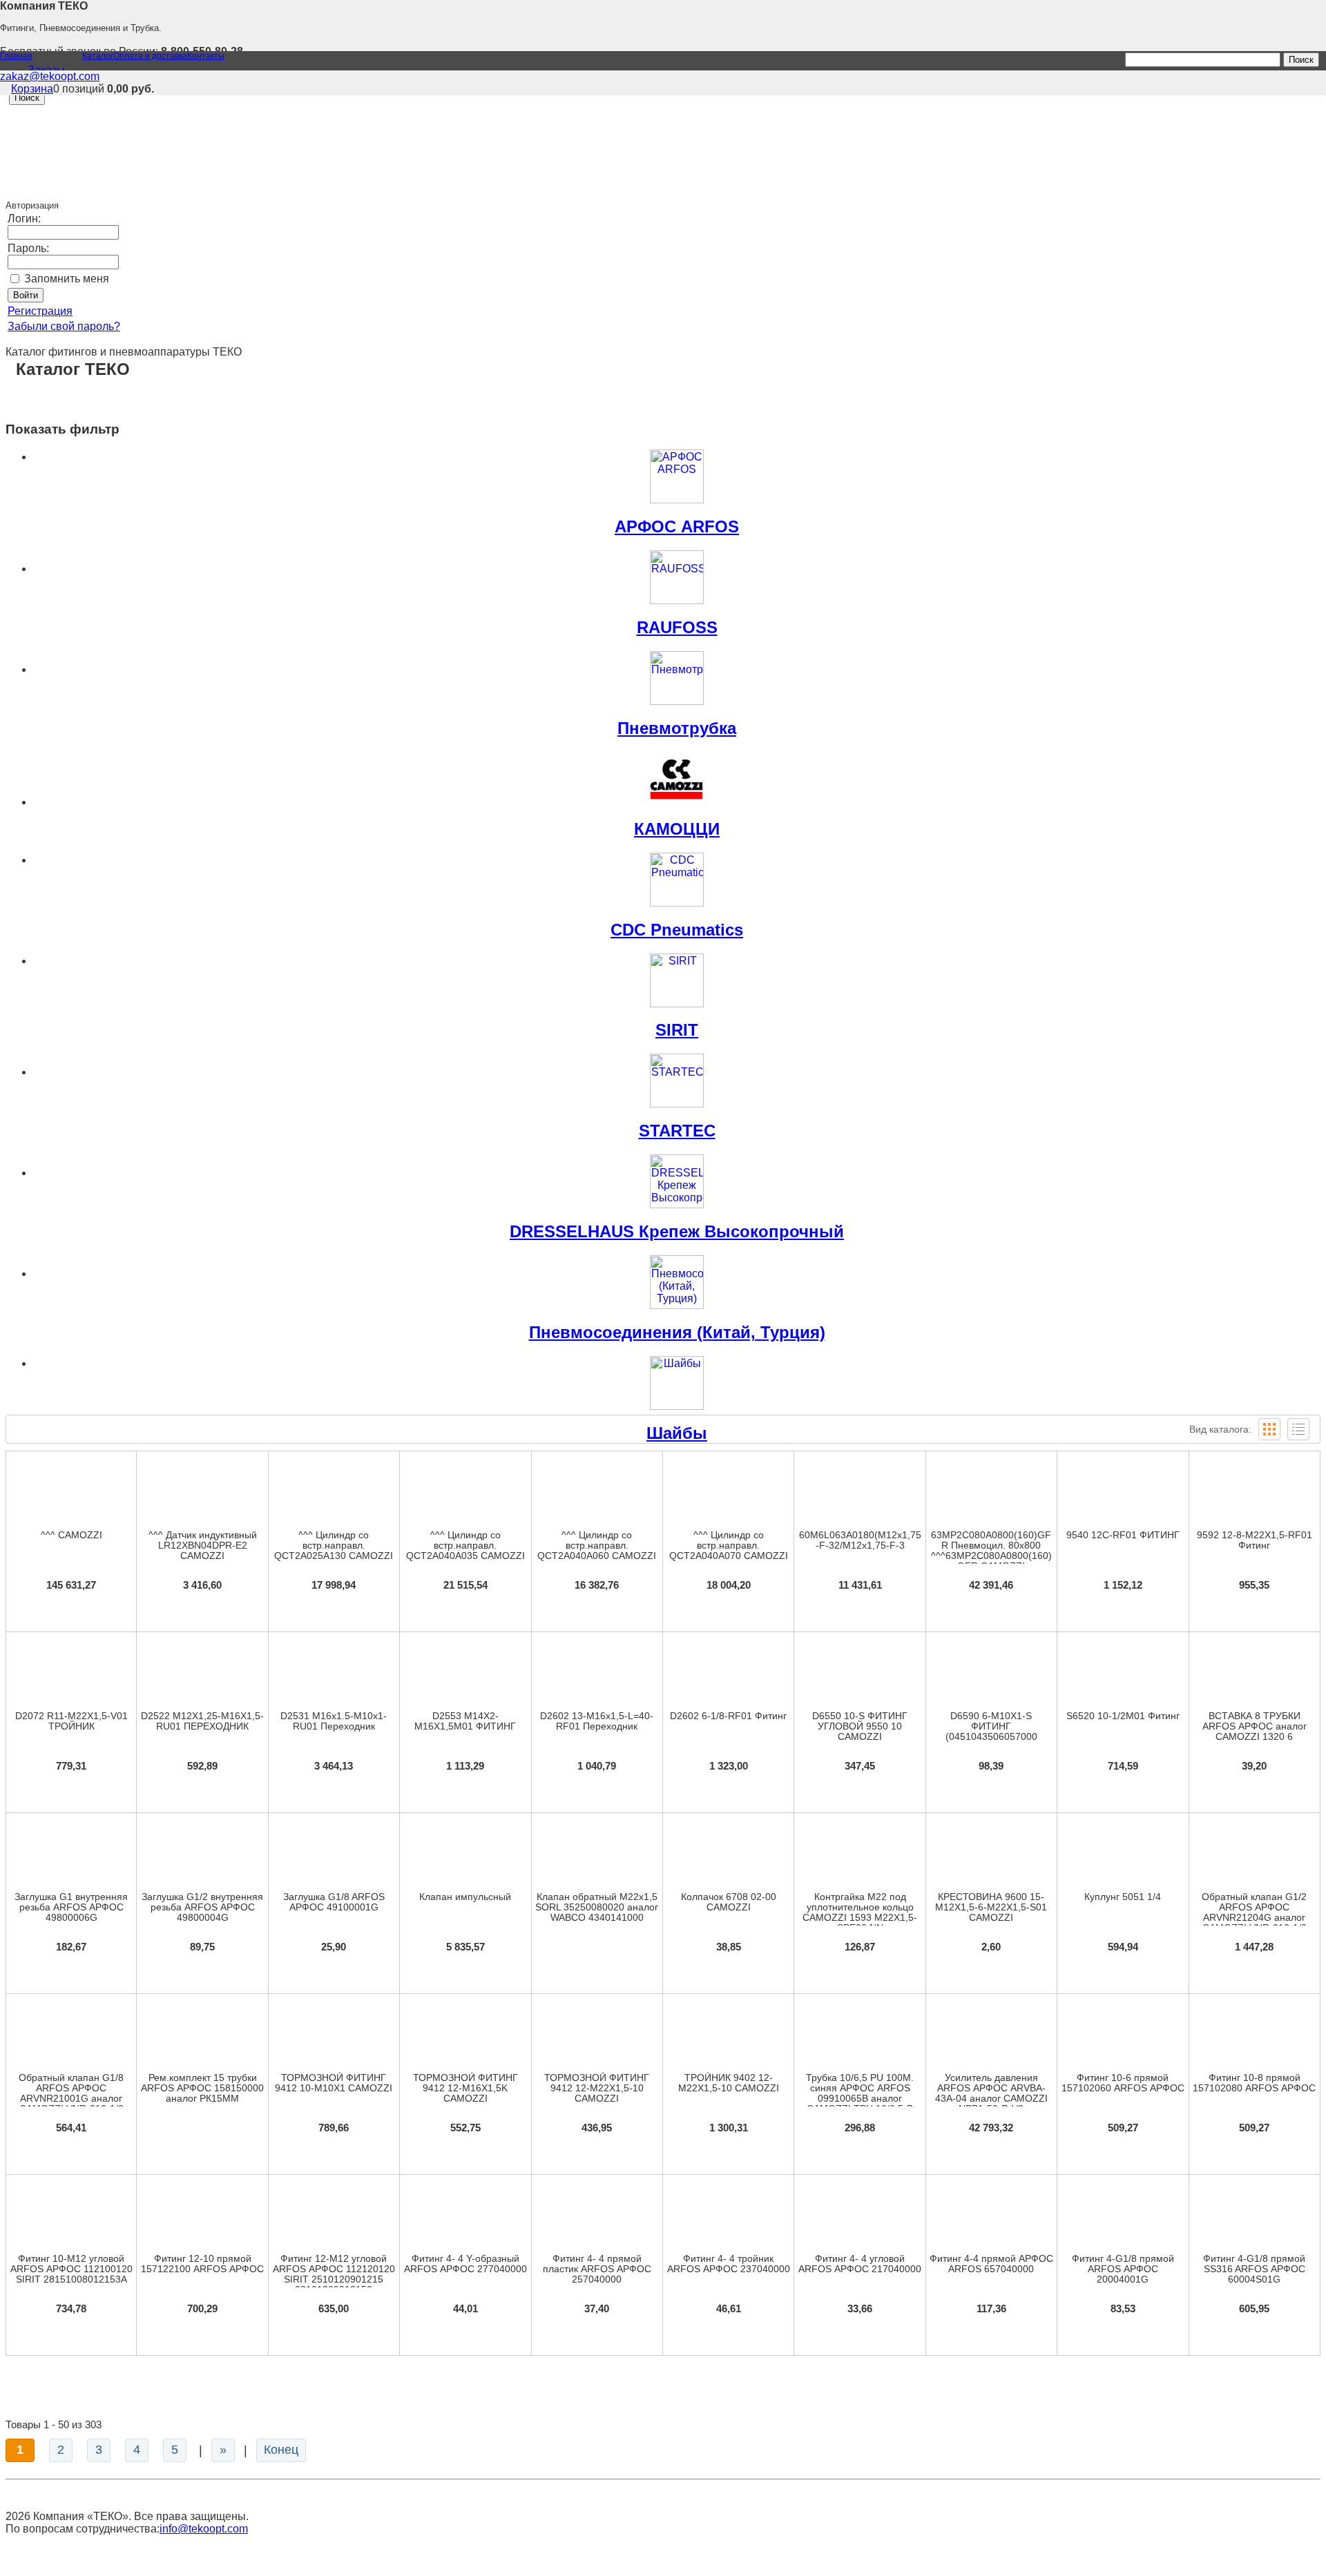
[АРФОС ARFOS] (677, 476)
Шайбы (677, 1433)
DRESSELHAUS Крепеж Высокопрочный (677, 1231)
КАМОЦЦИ (677, 829)
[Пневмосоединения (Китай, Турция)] (677, 1282)
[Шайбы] (677, 1383)
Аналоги (596, 1675)
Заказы (46, 70)
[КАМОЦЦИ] (677, 779)
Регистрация (40, 311)
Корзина (32, 89)
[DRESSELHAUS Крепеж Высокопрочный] (677, 1181)
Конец (281, 2450)
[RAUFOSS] (677, 577)
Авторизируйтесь (596, 1831)
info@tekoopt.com (204, 2529)
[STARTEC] (677, 1081)
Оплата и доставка (150, 56)
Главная (16, 56)
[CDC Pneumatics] (677, 880)
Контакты (206, 56)
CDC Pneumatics (677, 930)
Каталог (98, 56)
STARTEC (677, 1131)
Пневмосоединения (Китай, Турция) (677, 1332)
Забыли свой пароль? (64, 326)
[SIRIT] (677, 980)
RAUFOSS (677, 627)
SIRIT (677, 1030)
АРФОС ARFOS (677, 526)
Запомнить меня (67, 279)
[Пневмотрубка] (677, 678)
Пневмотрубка (677, 728)
